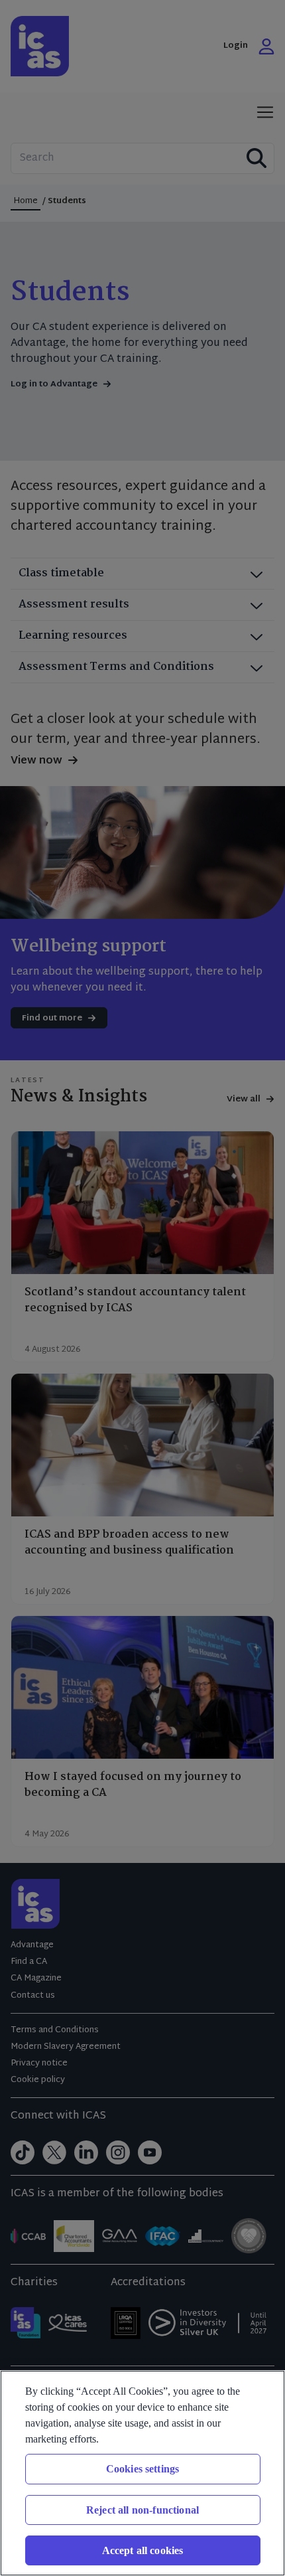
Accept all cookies (143, 2550)
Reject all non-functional (142, 2510)
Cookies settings (143, 2469)
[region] (142, 2473)
